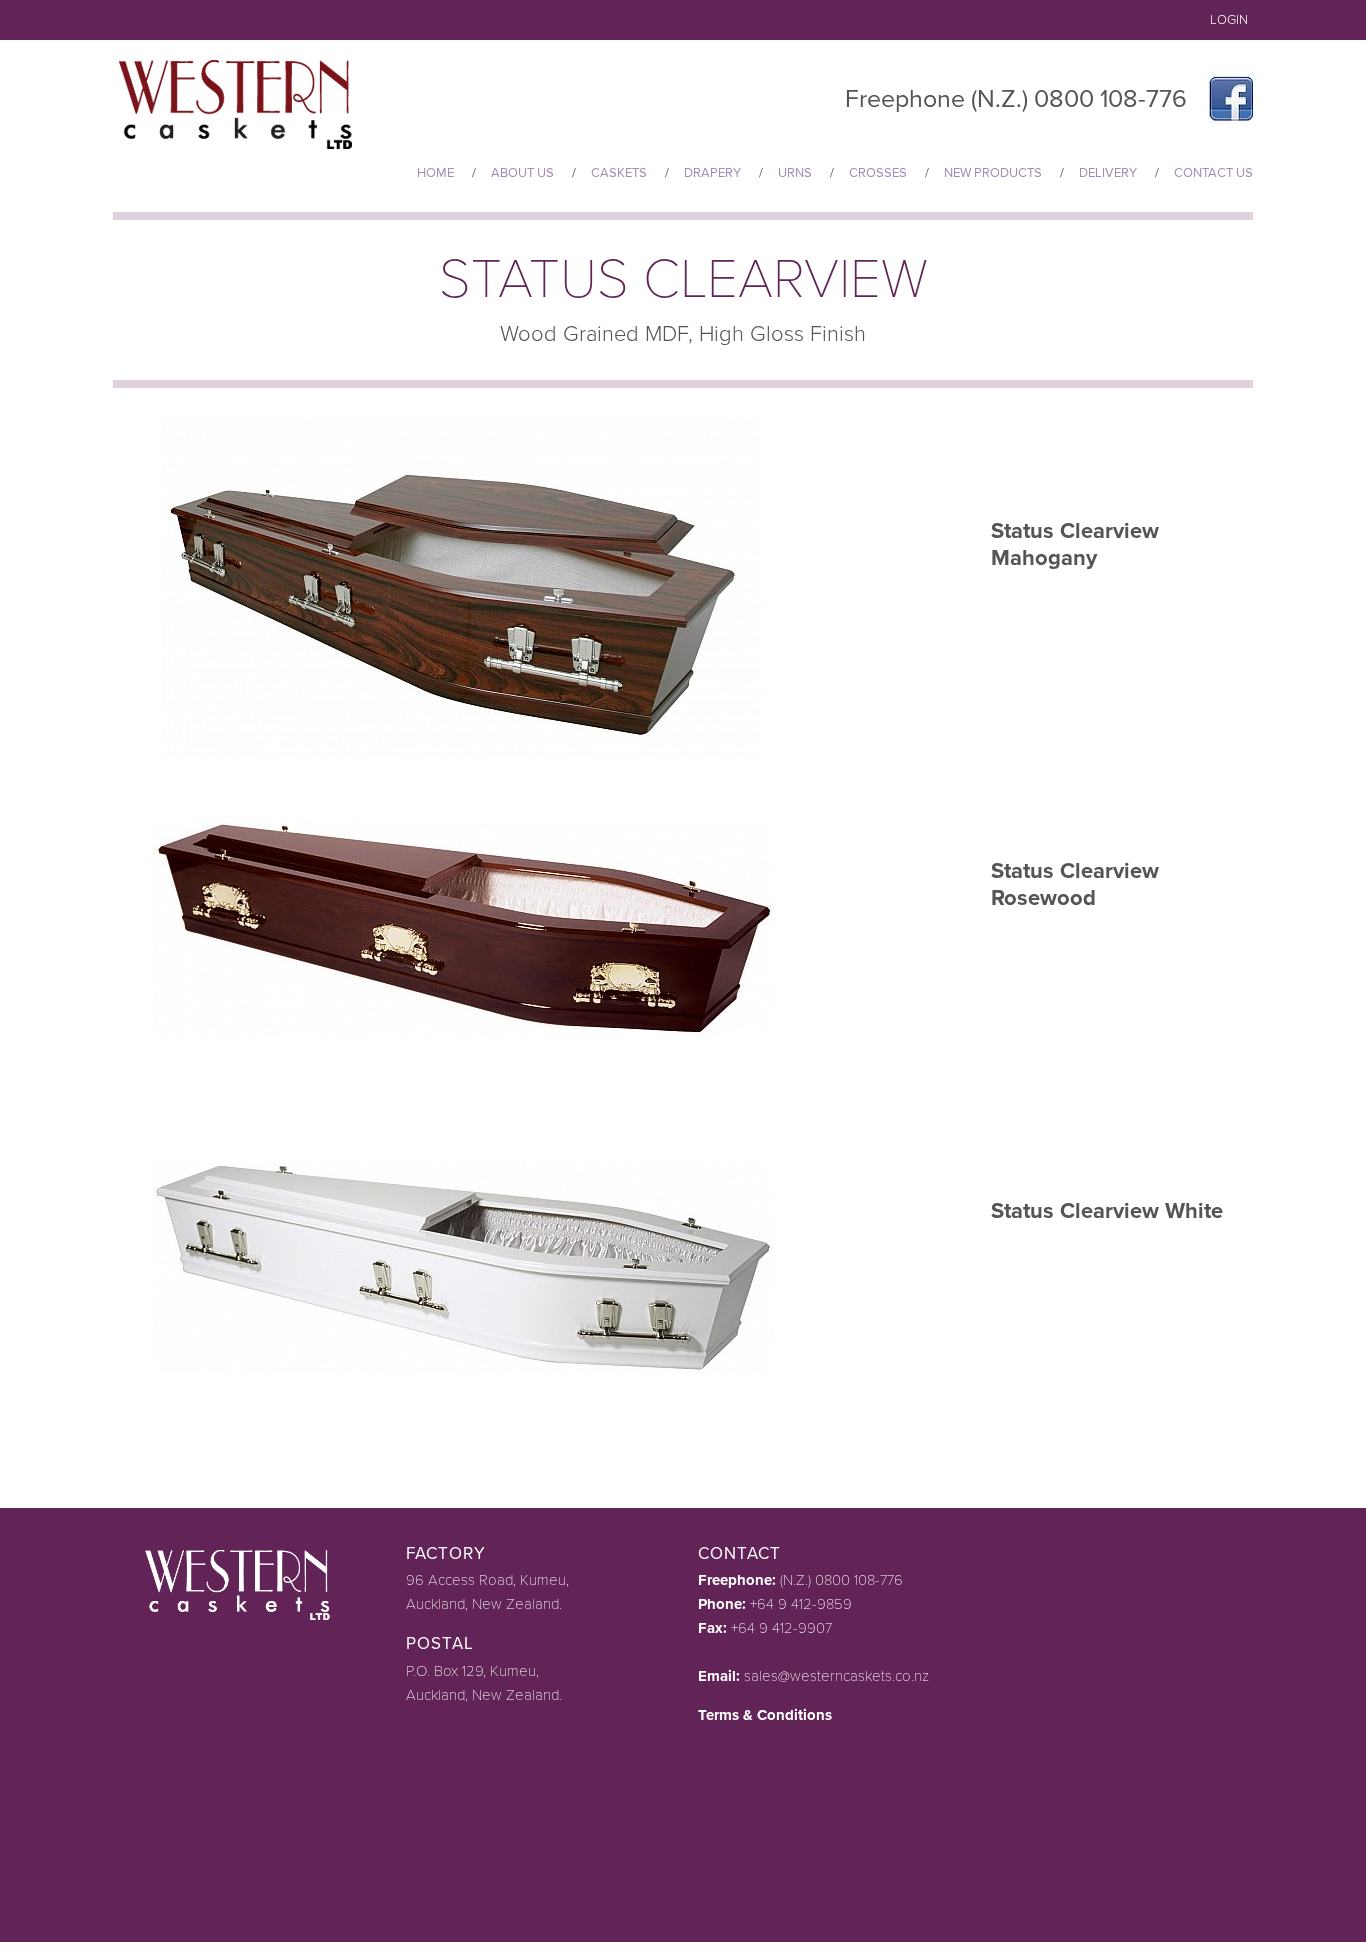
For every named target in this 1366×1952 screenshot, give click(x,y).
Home (435, 173)
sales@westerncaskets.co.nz (836, 1676)
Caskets (619, 173)
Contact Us (1213, 173)
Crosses (878, 173)
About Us (522, 173)
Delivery (1108, 173)
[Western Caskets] (240, 101)
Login (1229, 20)
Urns (795, 173)
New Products (993, 173)
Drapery (712, 173)
